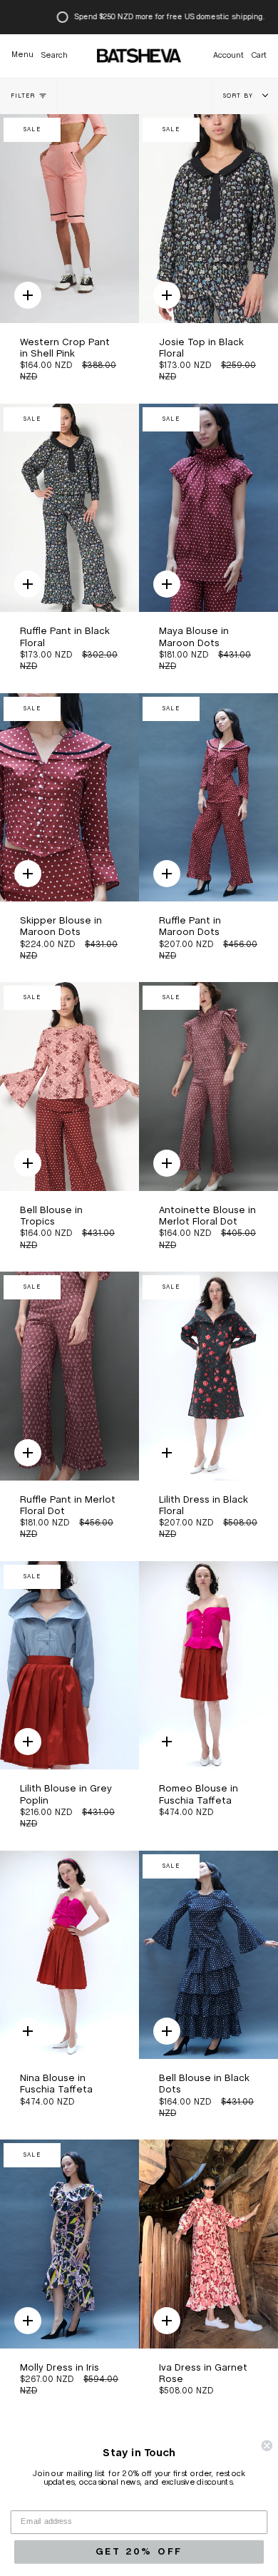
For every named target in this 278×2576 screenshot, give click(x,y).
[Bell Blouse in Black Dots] (208, 1955)
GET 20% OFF (139, 2551)
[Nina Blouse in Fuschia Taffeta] (69, 1955)
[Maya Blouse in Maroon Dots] (208, 508)
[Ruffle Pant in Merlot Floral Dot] (69, 1376)
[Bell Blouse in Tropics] (69, 1087)
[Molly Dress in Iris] (69, 2244)
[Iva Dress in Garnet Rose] (208, 2244)
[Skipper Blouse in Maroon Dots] (69, 798)
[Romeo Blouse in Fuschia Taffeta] (208, 1666)
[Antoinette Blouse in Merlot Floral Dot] (208, 1087)
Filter (23, 96)
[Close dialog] (267, 2445)
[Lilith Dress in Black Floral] (208, 1376)
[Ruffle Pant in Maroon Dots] (208, 798)
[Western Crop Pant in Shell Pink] (69, 219)
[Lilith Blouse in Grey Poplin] (69, 1666)
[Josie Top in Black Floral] (208, 219)
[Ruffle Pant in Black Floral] (69, 508)
